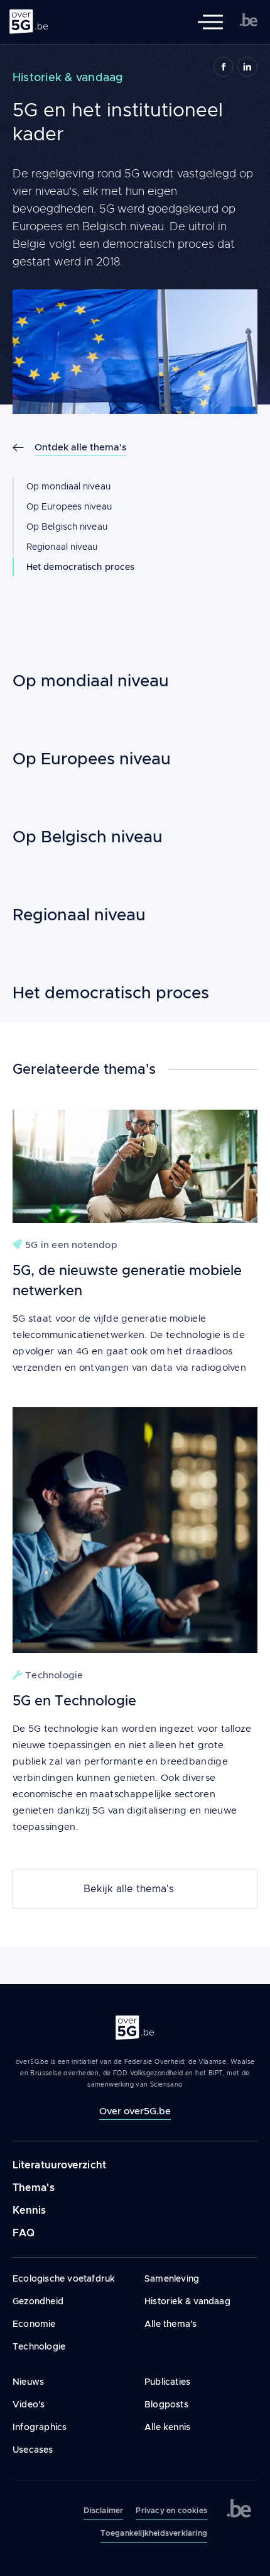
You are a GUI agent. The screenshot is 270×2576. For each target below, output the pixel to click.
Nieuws (28, 2382)
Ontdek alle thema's (80, 447)
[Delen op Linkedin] (247, 67)
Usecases (33, 2450)
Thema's (34, 2188)
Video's (29, 2404)
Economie (34, 2324)
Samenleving (172, 2278)
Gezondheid (38, 2301)
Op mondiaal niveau (68, 486)
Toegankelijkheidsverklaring (154, 2533)
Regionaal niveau (62, 547)
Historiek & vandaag (187, 2301)
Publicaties (167, 2382)
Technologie (39, 2346)
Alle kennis (167, 2427)
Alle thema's (170, 2324)
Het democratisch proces (80, 567)
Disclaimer (103, 2511)
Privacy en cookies (171, 2511)
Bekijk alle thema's (129, 1889)
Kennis (30, 2210)
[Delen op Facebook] (224, 67)
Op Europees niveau (69, 506)
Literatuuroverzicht (59, 2165)
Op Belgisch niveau (67, 527)
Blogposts (166, 2404)
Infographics (40, 2427)
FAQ (24, 2233)
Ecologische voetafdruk (64, 2278)
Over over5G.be (135, 2111)
